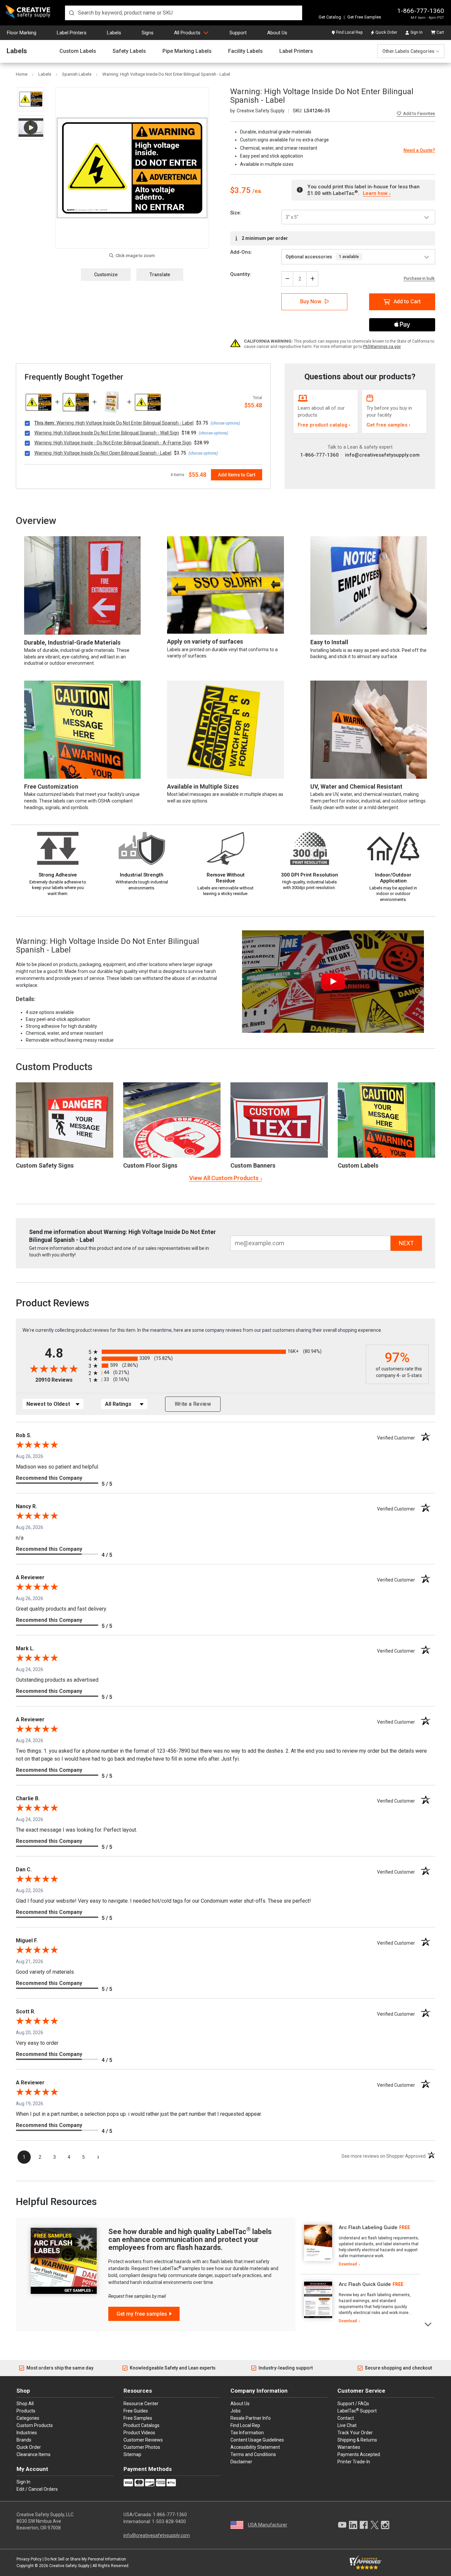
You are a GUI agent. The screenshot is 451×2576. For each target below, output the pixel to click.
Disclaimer (241, 2462)
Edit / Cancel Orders (37, 2489)
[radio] (225, 1352)
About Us (277, 33)
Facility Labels (245, 51)
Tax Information (247, 2433)
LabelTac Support (357, 2410)
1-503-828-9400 (169, 2521)
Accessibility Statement (255, 2447)
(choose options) (225, 423)
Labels (114, 33)
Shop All (25, 2404)
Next (428, 2324)
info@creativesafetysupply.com (382, 455)
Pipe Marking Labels (187, 51)
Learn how (375, 193)
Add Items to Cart (237, 475)
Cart (440, 32)
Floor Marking (22, 33)
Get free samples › (388, 425)
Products (26, 2411)
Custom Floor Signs (150, 1165)
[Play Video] (31, 127)
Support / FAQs (353, 2404)
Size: (236, 213)
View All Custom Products (224, 1178)
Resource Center (141, 2404)
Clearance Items (34, 2454)
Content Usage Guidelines (257, 2440)
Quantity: (241, 274)
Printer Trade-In (354, 2462)
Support (238, 33)
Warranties (349, 2447)
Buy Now (311, 301)
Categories (28, 2418)
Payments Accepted (359, 2454)
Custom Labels (78, 51)
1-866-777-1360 (421, 11)
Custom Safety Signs (45, 1165)
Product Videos (139, 2433)
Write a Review (193, 1404)
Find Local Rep (349, 32)
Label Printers (72, 33)
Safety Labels (129, 51)
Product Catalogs (141, 2425)
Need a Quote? (419, 150)
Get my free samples (142, 2314)
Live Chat (347, 2425)
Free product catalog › (324, 425)
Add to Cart (407, 301)
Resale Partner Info (251, 2418)
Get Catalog (330, 17)
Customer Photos (142, 2447)
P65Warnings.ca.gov (382, 347)
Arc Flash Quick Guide (365, 2284)
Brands (24, 2440)
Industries (27, 2433)
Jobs (236, 2411)
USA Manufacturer (268, 2525)
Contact (346, 2418)
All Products (187, 33)
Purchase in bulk (419, 279)
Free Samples (138, 2418)
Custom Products (54, 1067)
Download (348, 2264)
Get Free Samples (364, 17)
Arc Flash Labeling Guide (368, 2227)
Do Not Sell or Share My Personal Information (85, 2559)
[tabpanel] (360, 2246)
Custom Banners (253, 1165)
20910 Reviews (60, 1380)
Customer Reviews (143, 2440)
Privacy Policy (29, 2559)
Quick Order (386, 32)
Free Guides (136, 2411)
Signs (148, 33)
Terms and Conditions (253, 2454)
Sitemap (132, 2454)
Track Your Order (355, 2433)
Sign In (416, 32)
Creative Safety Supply (69, 2566)
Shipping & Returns (357, 2440)
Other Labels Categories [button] (408, 51)
